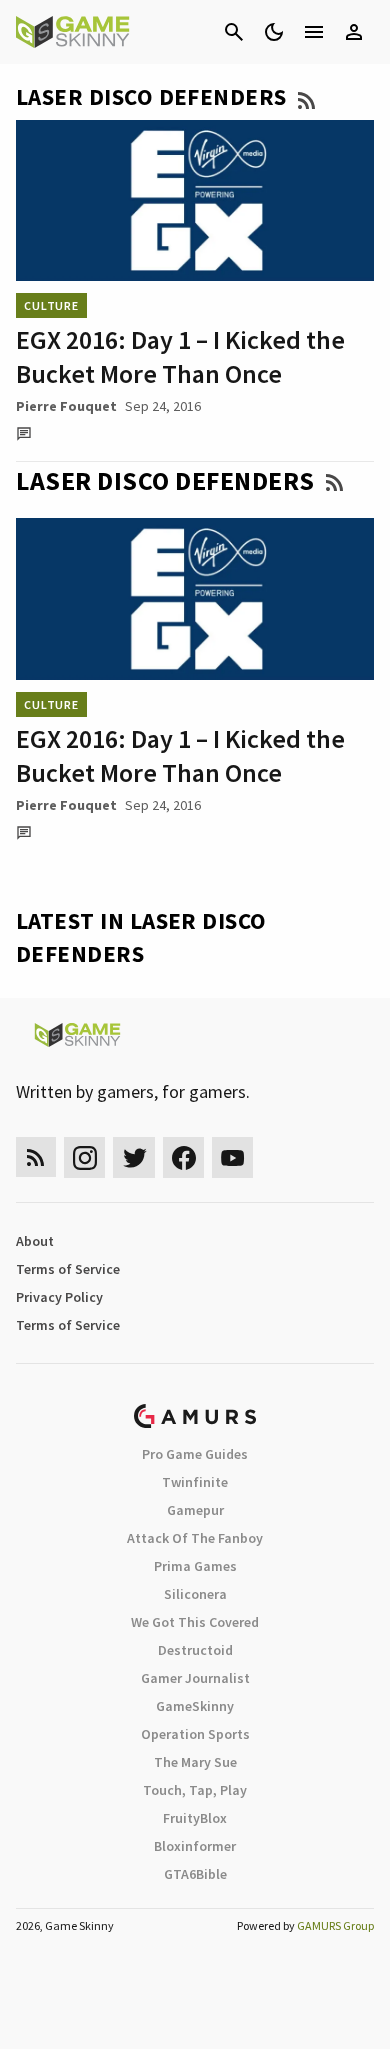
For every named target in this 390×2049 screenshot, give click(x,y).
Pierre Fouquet (66, 406)
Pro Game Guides (195, 1454)
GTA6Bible (195, 1874)
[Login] (354, 32)
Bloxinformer (195, 1846)
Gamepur (195, 1510)
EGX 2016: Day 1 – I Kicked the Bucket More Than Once (180, 356)
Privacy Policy (59, 1297)
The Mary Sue (195, 1762)
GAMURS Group (335, 1925)
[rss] (36, 1157)
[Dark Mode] (274, 32)
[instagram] (84, 1157)
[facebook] (183, 1157)
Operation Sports (195, 1734)
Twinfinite (195, 1482)
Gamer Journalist (195, 1678)
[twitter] (134, 1157)
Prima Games (195, 1566)
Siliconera (195, 1594)
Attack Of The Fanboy (195, 1538)
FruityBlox (195, 1818)
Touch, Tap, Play (195, 1790)
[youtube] (233, 1157)
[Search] (234, 32)
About (35, 1241)
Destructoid (195, 1650)
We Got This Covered (195, 1622)
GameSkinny (195, 1706)
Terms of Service (68, 1269)
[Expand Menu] (314, 32)
